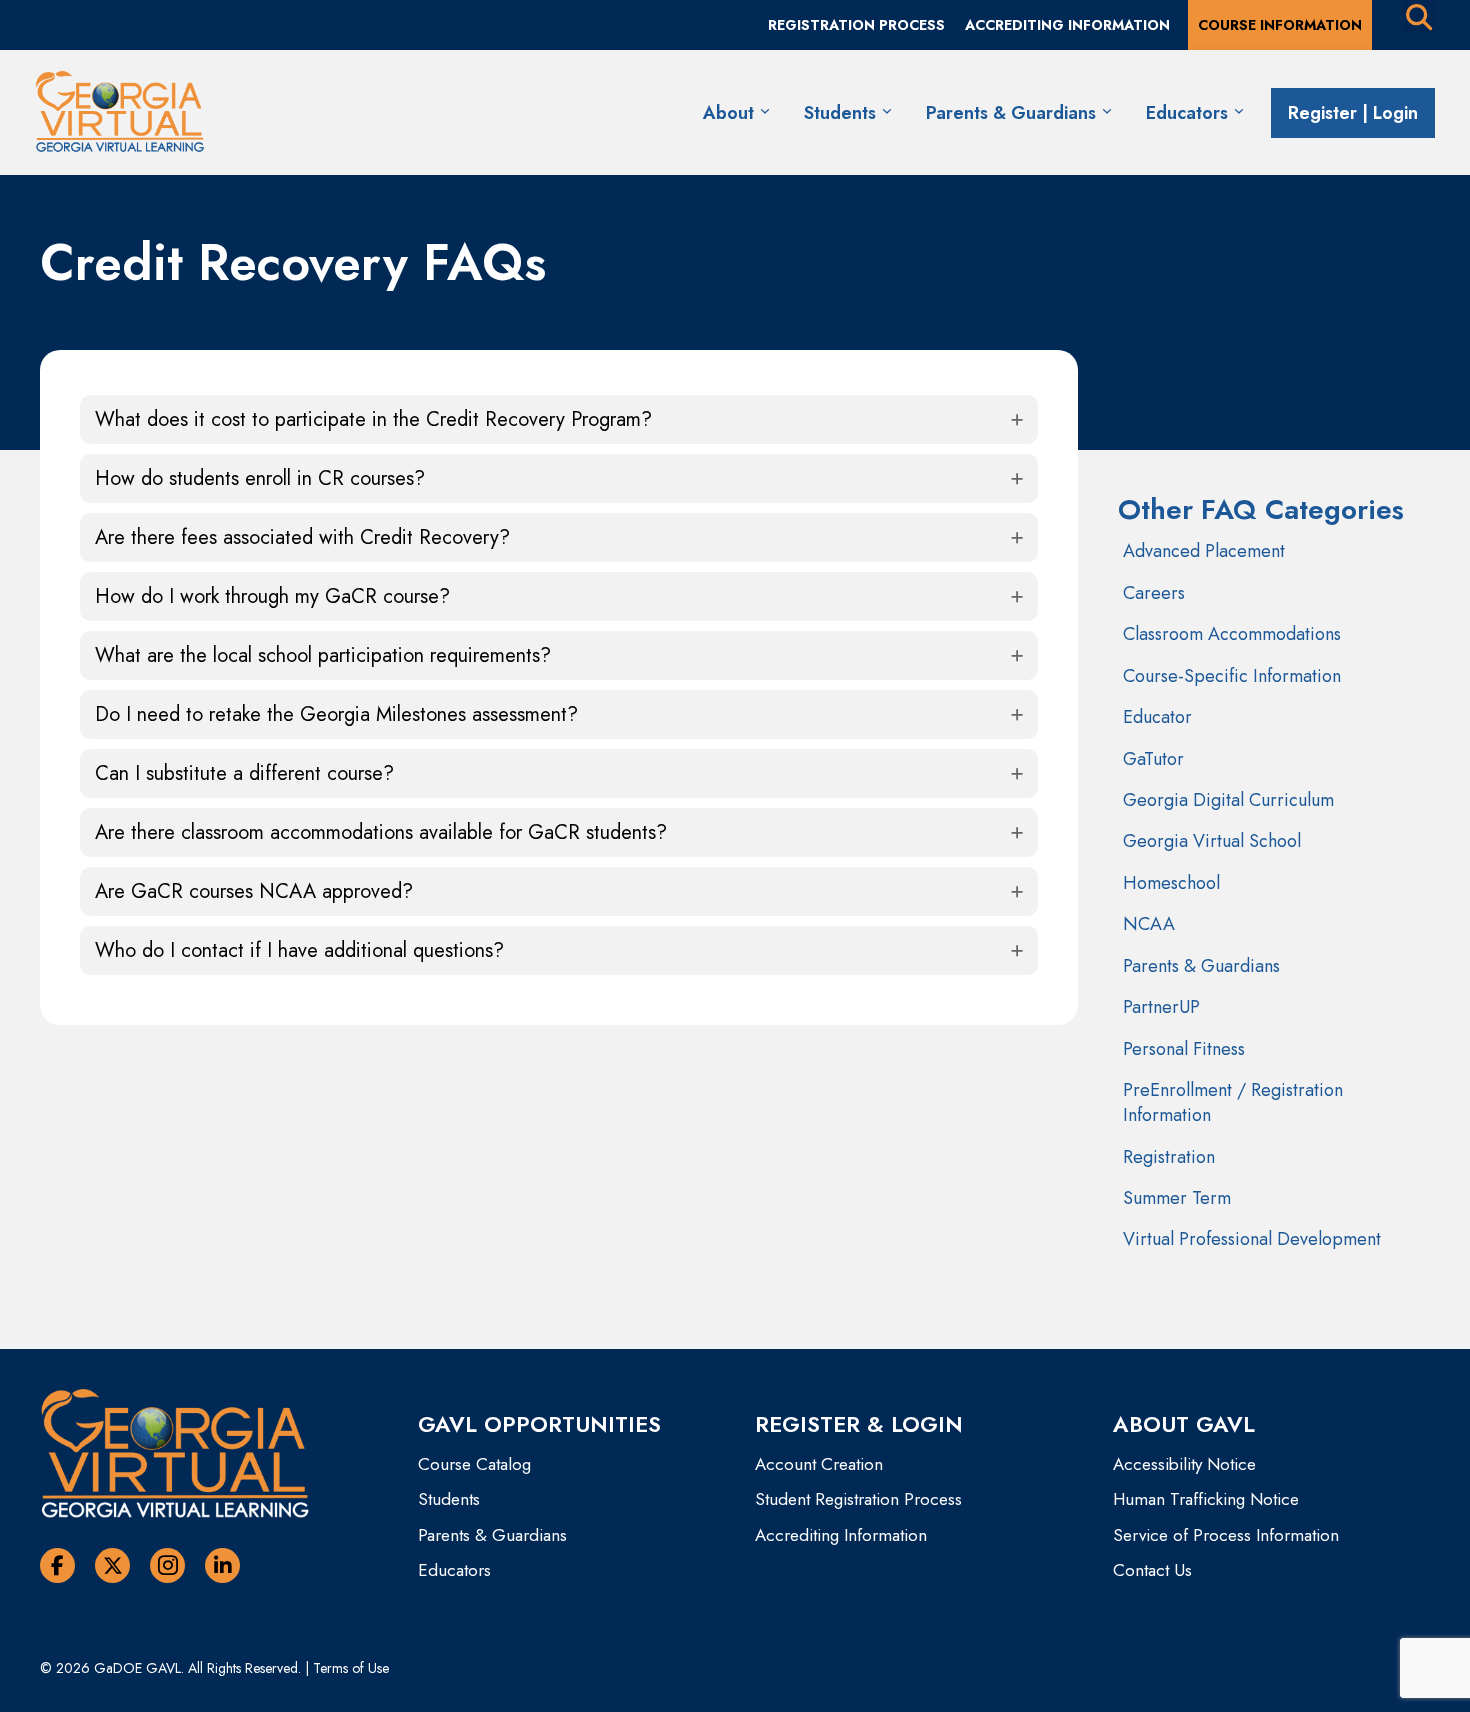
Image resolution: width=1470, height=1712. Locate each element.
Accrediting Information (841, 1535)
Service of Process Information (1226, 1535)
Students (842, 113)
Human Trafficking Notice (1206, 1499)
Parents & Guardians (1013, 113)
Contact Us (1152, 1570)
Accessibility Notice (1184, 1464)
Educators (1189, 113)
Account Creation (819, 1464)
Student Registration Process (858, 1499)
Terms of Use (351, 1668)
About (731, 113)
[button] (559, 419)
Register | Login (1353, 113)
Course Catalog (474, 1464)
